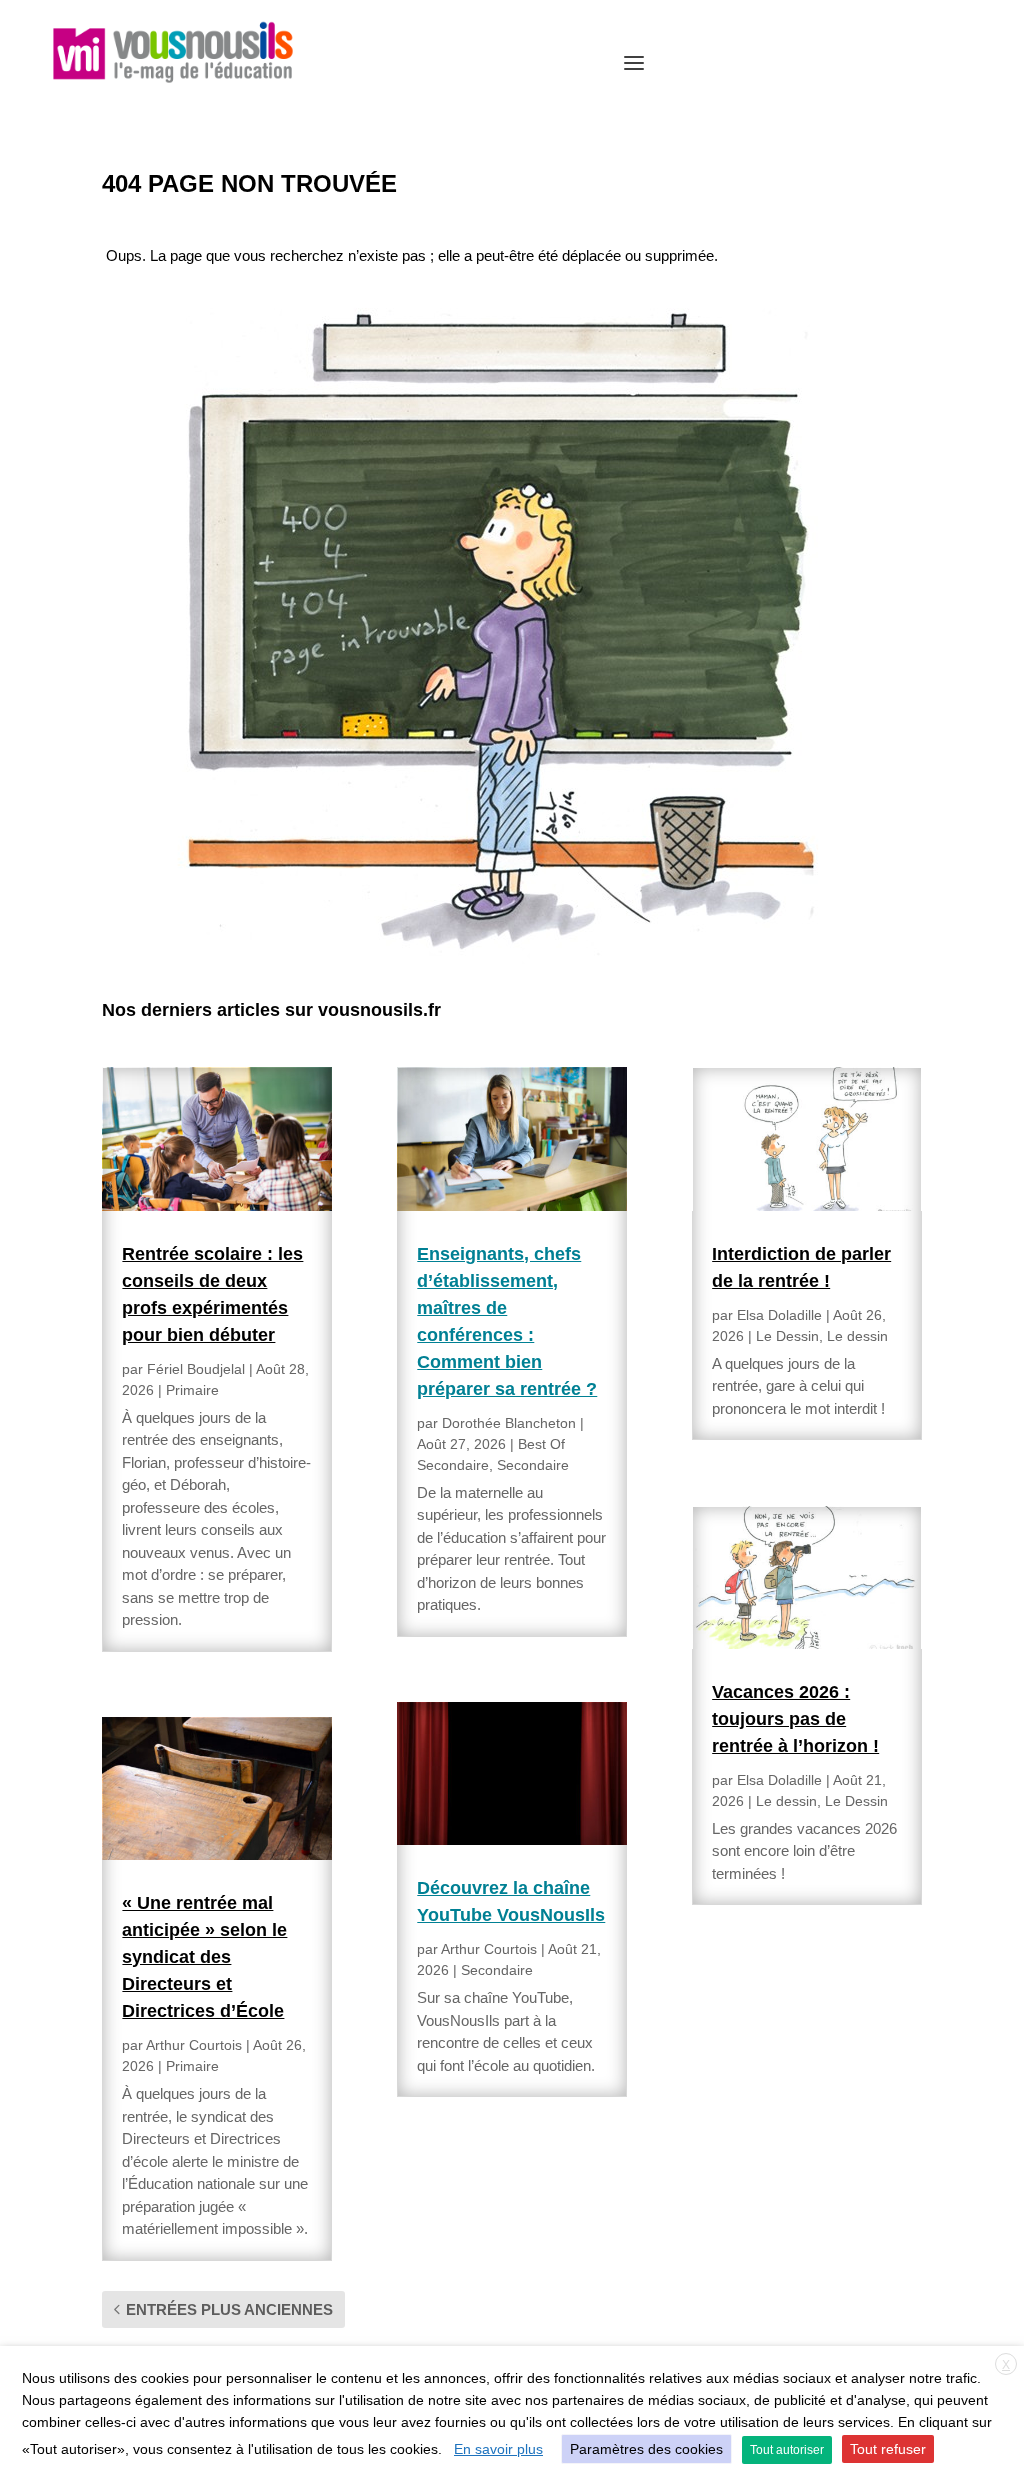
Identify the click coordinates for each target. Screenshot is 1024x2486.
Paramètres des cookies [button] (646, 2449)
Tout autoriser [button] (787, 2450)
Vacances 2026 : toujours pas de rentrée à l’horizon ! (795, 1719)
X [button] (1006, 2365)
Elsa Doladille (779, 1315)
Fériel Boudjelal (196, 1369)
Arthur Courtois (194, 2045)
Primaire (192, 1390)
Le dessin (857, 1336)
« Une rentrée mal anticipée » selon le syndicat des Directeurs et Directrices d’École (204, 1957)
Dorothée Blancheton (509, 1423)
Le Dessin (787, 1336)
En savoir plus (498, 2449)
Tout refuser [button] (888, 2449)
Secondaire (533, 1465)
